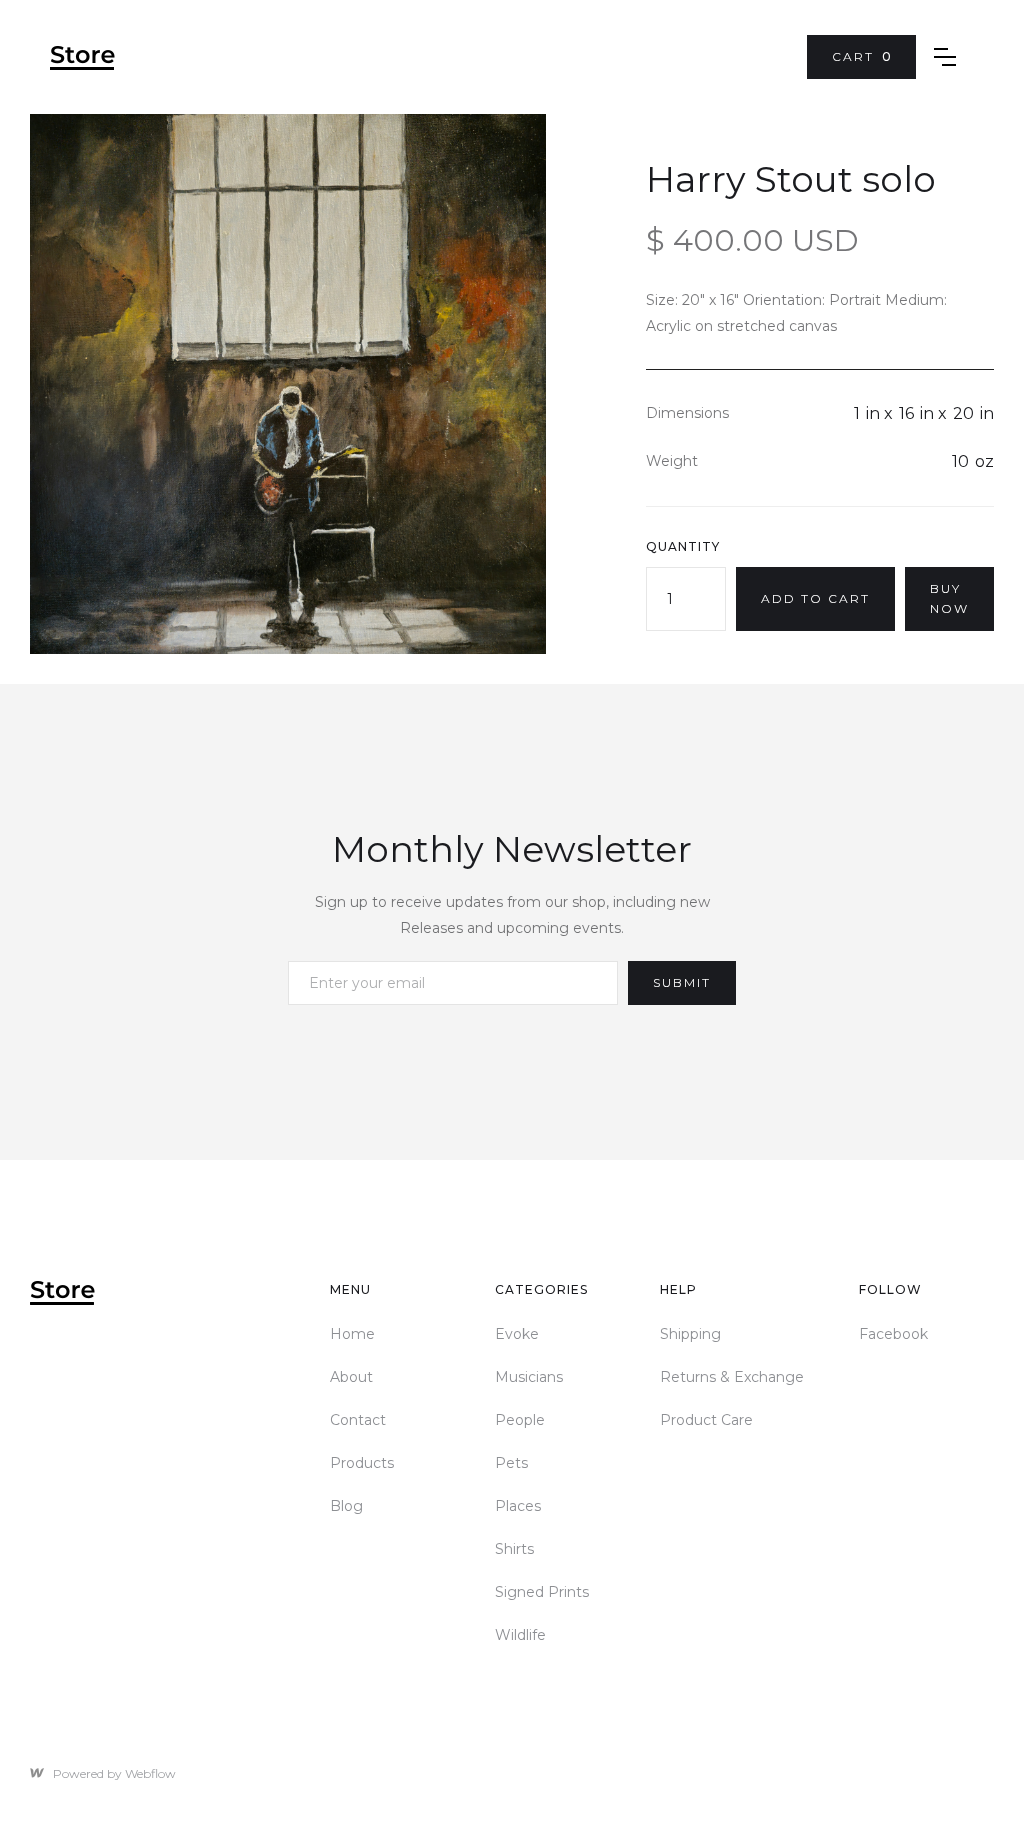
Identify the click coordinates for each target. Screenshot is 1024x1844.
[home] (82, 57)
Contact (358, 1420)
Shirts (514, 1549)
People (520, 1420)
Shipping (690, 1334)
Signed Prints (542, 1592)
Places (518, 1506)
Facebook (893, 1334)
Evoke (517, 1334)
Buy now (949, 598)
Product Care (706, 1420)
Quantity (683, 546)
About (351, 1377)
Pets (511, 1463)
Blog (346, 1506)
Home (352, 1334)
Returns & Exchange (732, 1377)
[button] (861, 57)
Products (362, 1463)
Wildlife (520, 1635)
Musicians (529, 1377)
